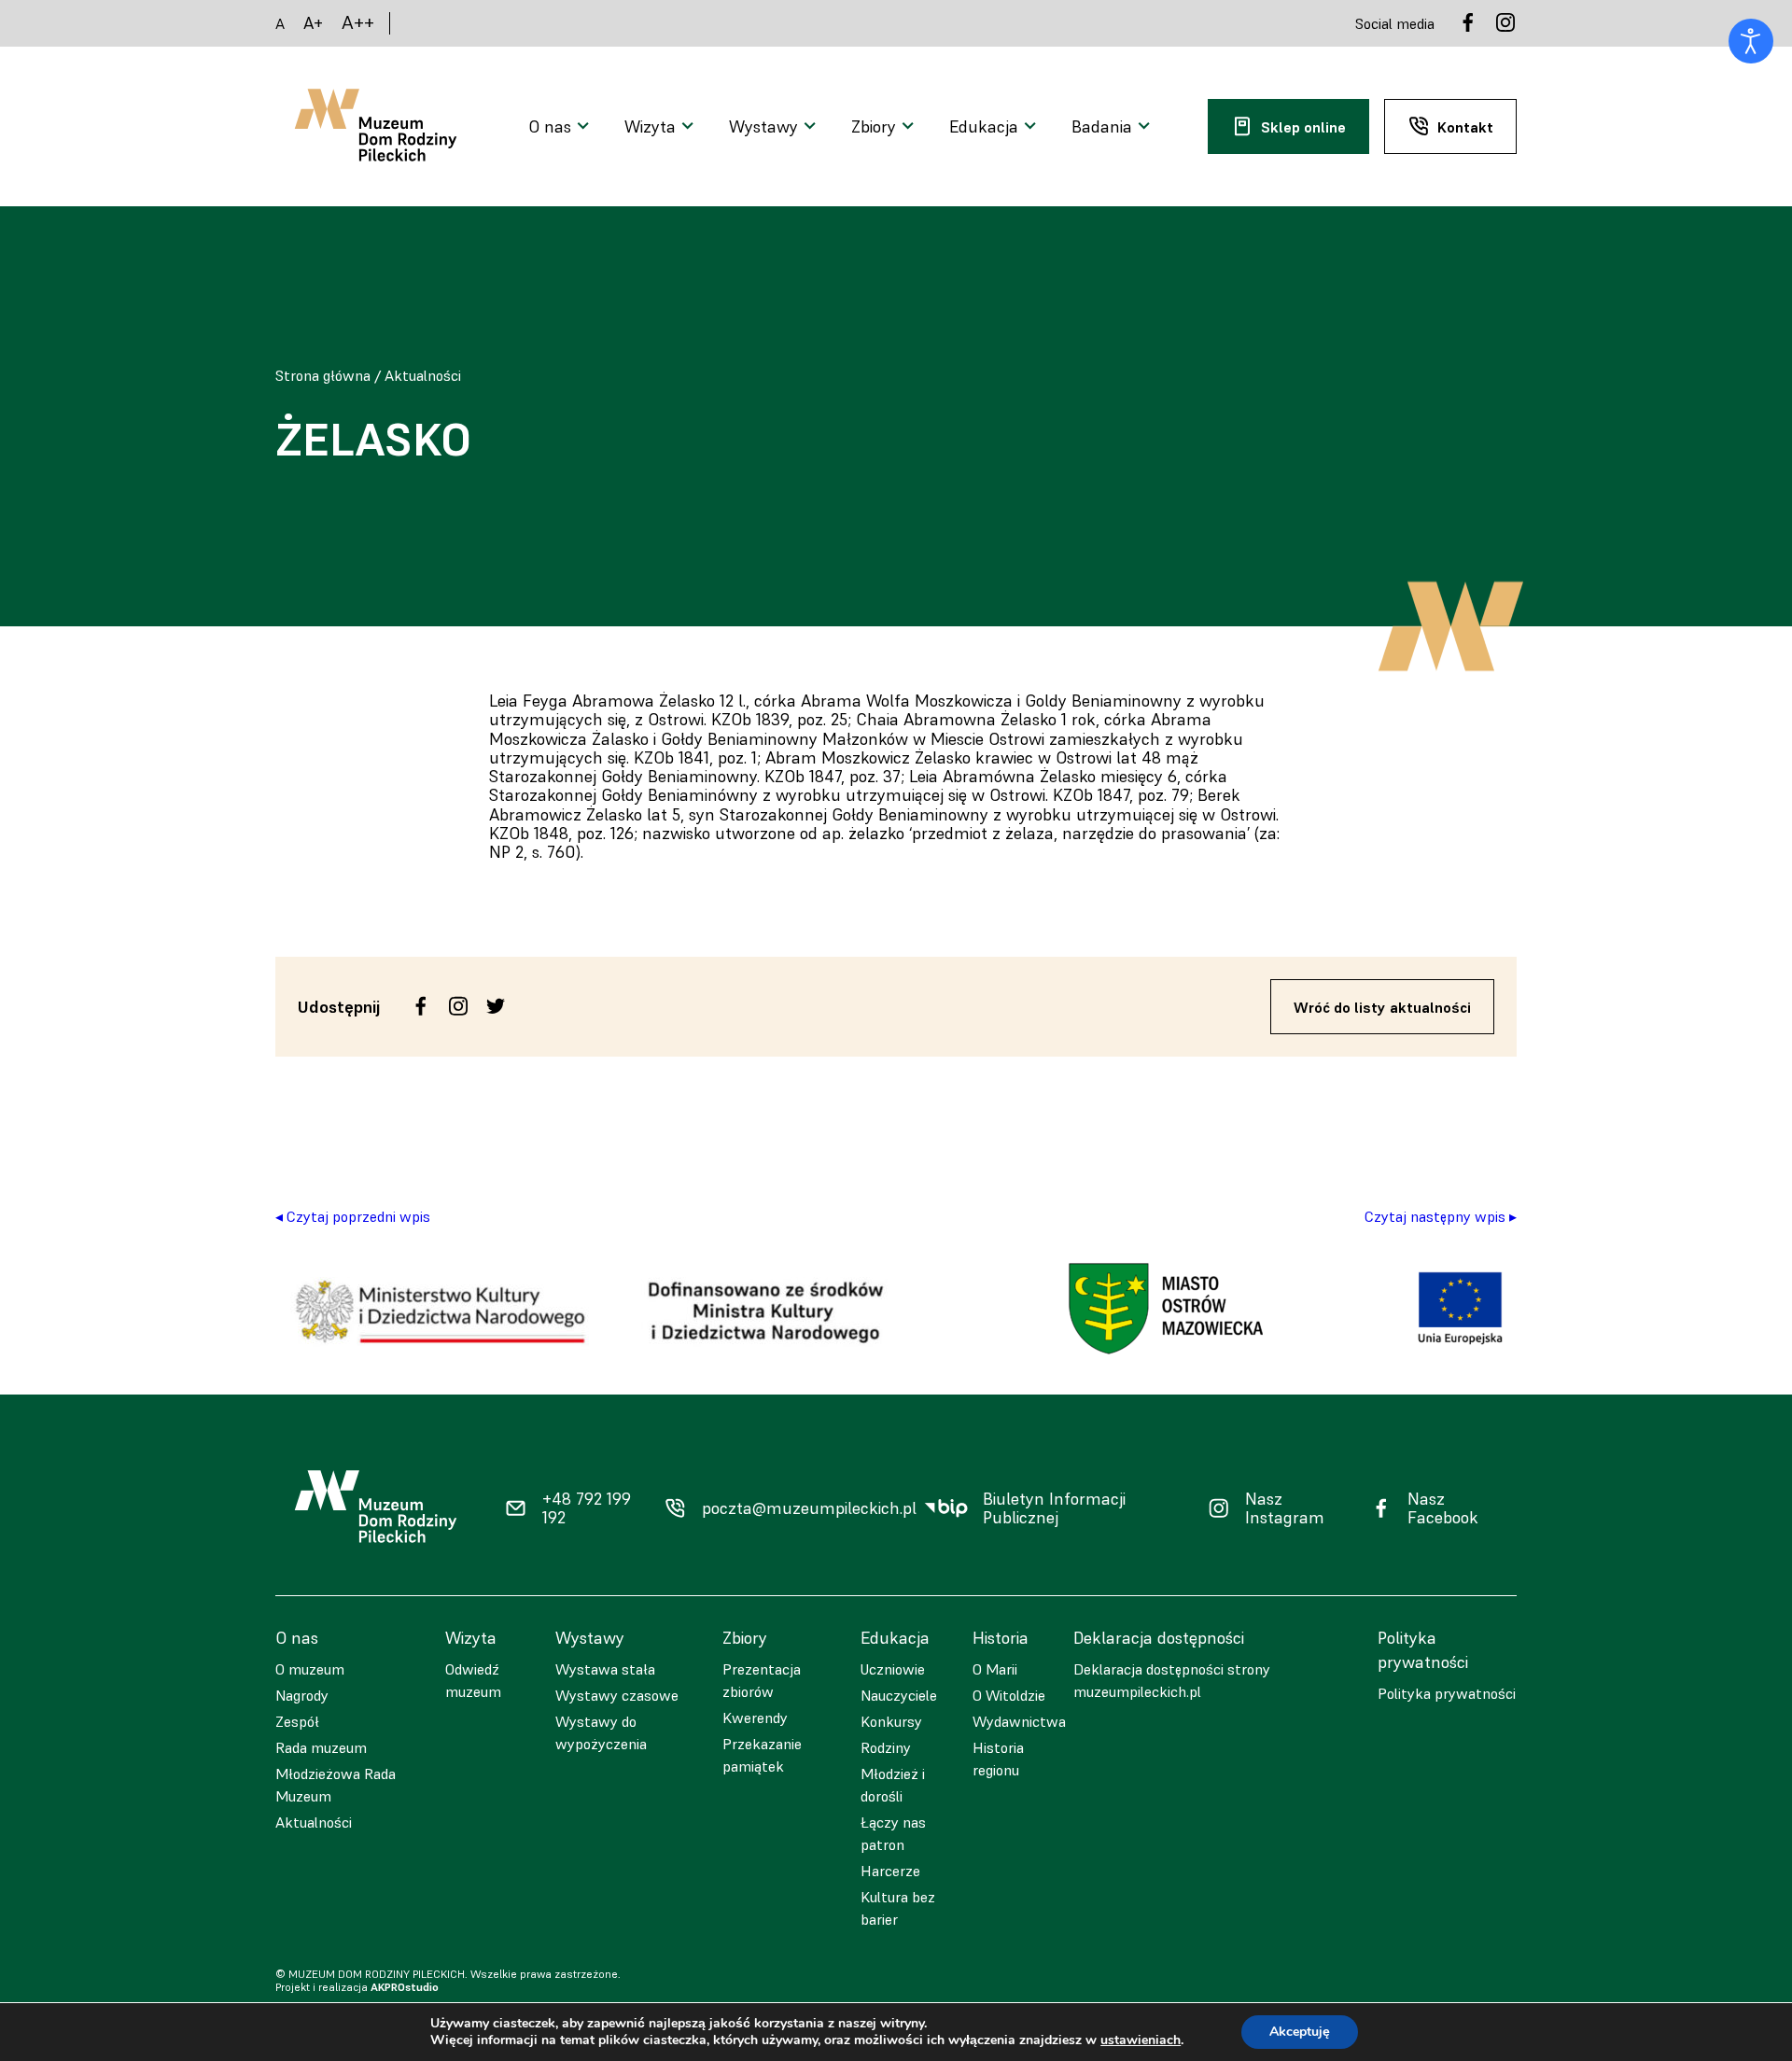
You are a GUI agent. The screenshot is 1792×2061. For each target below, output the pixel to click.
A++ (358, 23)
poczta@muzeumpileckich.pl (809, 1508)
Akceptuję (1300, 2032)
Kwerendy (755, 1717)
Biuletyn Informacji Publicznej (1054, 1509)
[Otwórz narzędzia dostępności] (1751, 41)
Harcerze (890, 1871)
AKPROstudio (405, 1987)
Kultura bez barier (898, 1908)
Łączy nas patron (893, 1833)
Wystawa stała (605, 1669)
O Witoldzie (1009, 1695)
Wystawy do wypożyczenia (601, 1732)
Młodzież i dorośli (893, 1785)
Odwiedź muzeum (473, 1680)
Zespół (297, 1721)
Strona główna (323, 375)
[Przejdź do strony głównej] (376, 126)
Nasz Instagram (1285, 1509)
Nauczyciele (899, 1695)
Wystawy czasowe (617, 1695)
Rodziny (886, 1747)
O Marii (995, 1669)
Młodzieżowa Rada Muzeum (336, 1785)
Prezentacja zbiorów (762, 1680)
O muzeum (310, 1669)
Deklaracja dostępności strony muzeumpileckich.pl (1172, 1680)
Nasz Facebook (1443, 1509)
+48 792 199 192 (587, 1509)
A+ (313, 23)
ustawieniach (1141, 2040)
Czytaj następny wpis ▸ (1441, 1216)
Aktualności (423, 375)
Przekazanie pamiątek (762, 1755)
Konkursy (891, 1721)
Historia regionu (998, 1759)
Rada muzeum (321, 1747)
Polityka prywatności (1447, 1693)
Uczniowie (893, 1669)
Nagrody (302, 1695)
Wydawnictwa (1019, 1721)
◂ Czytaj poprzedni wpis (353, 1216)
